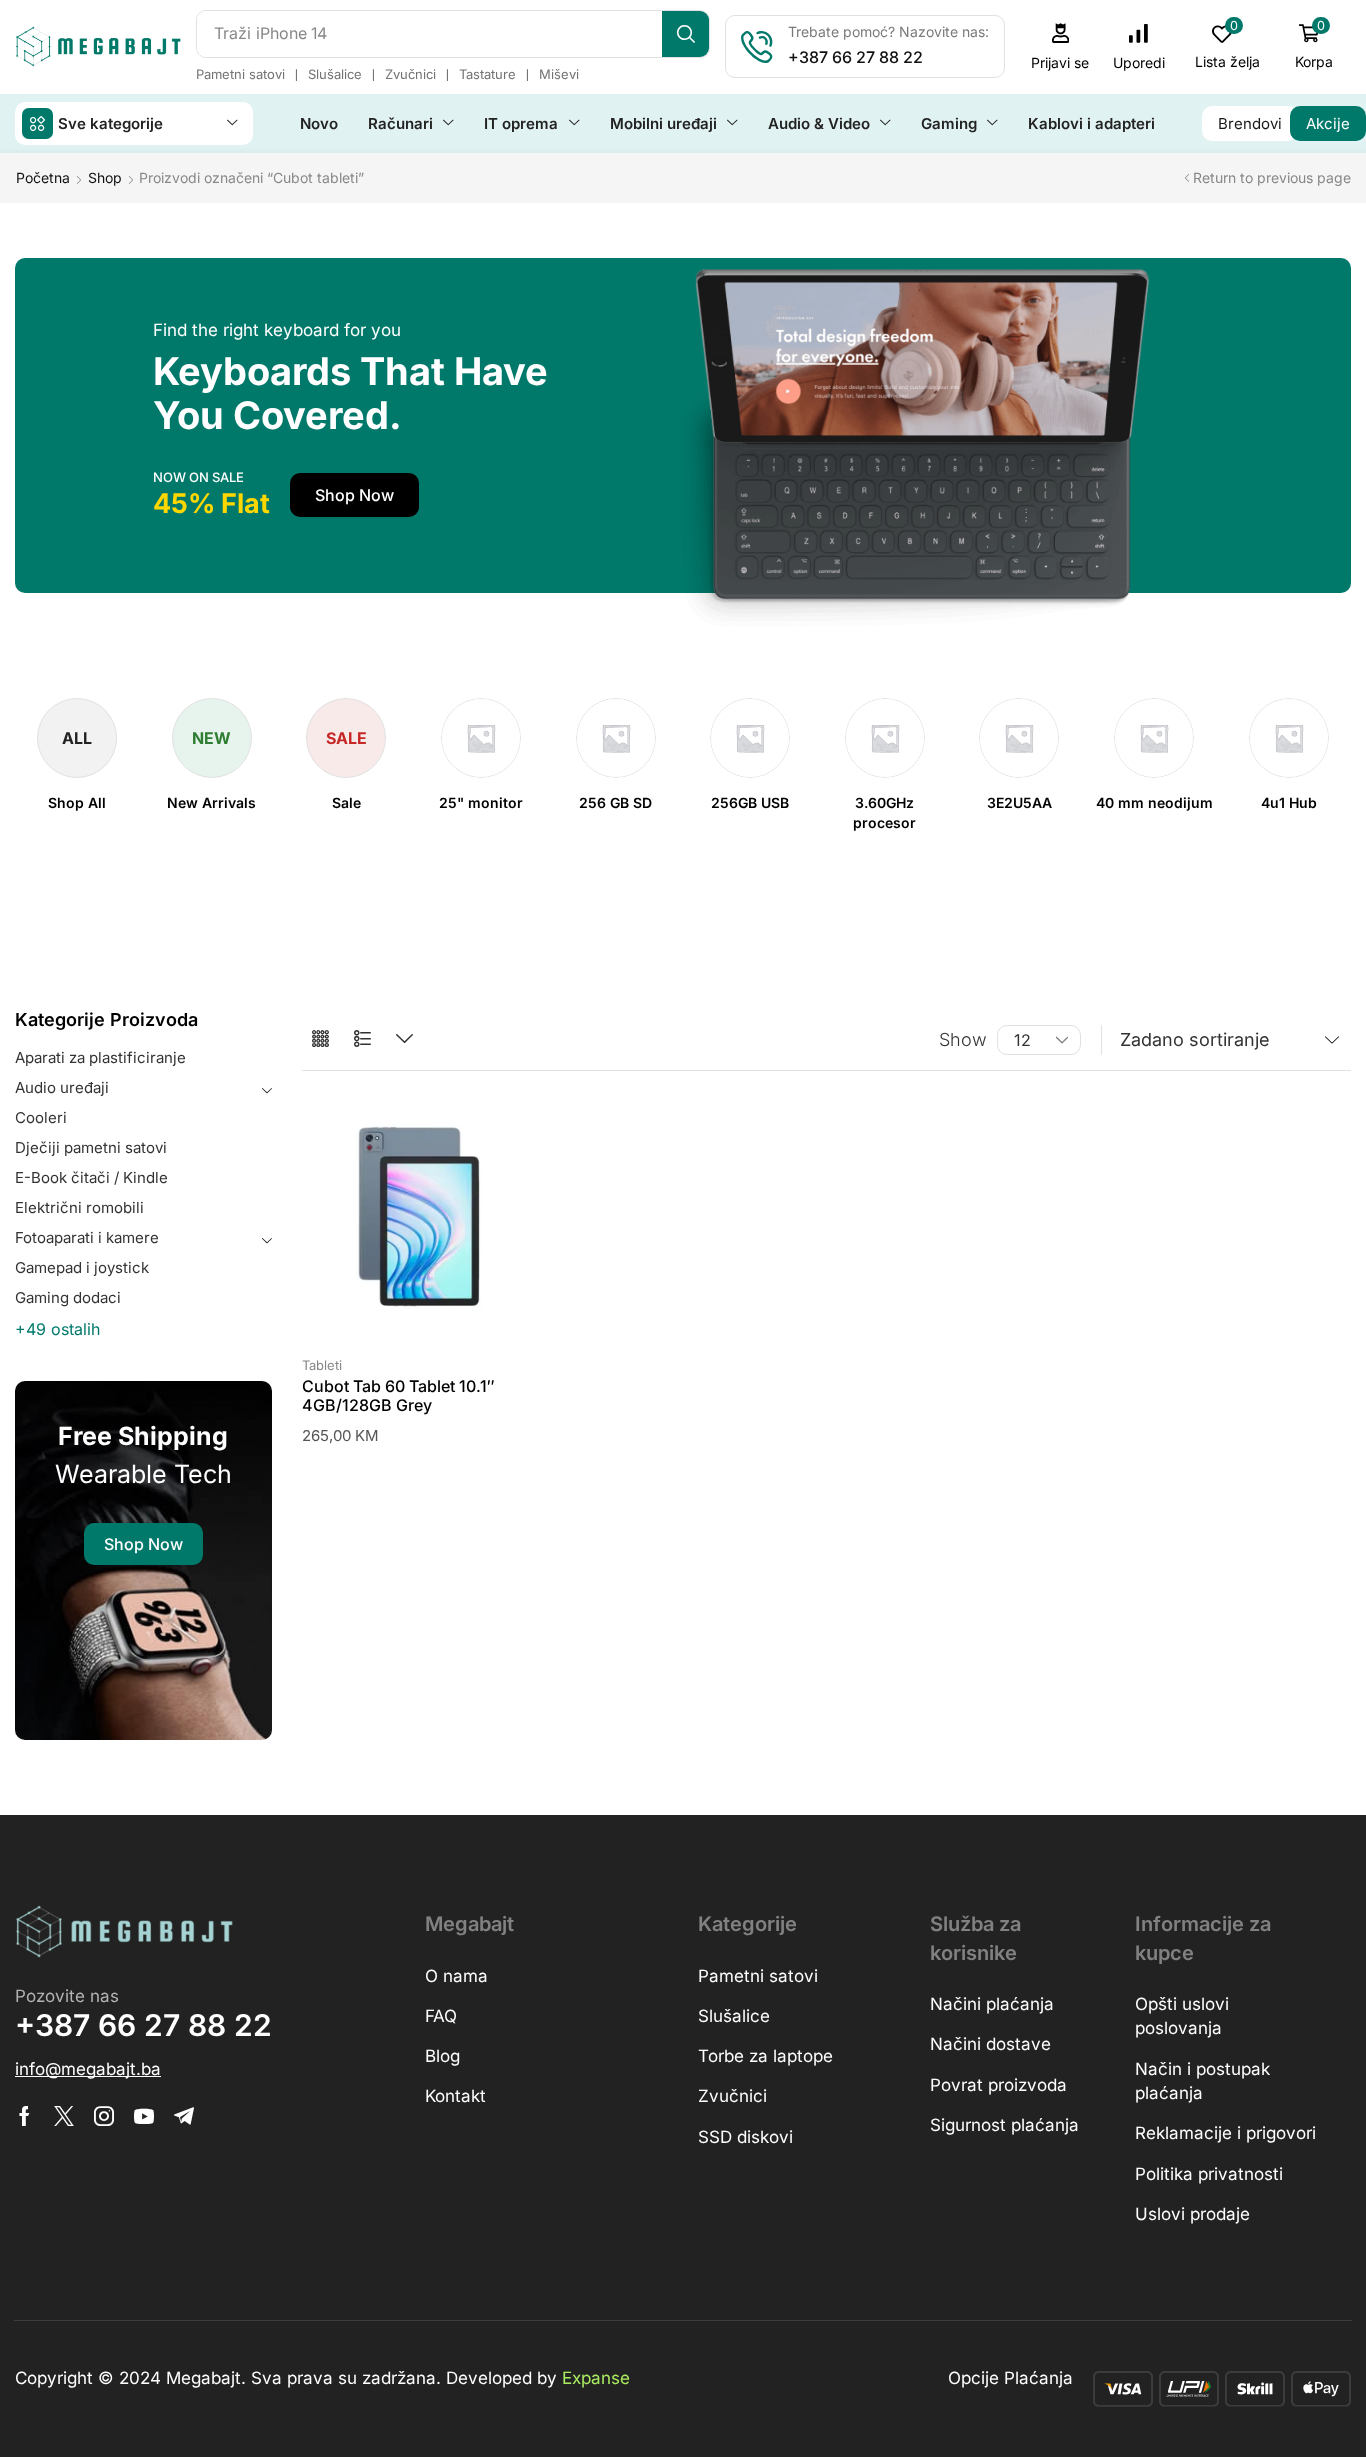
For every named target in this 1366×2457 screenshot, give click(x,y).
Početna (43, 177)
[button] (1060, 46)
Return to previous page (1272, 177)
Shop (105, 177)
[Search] (685, 34)
